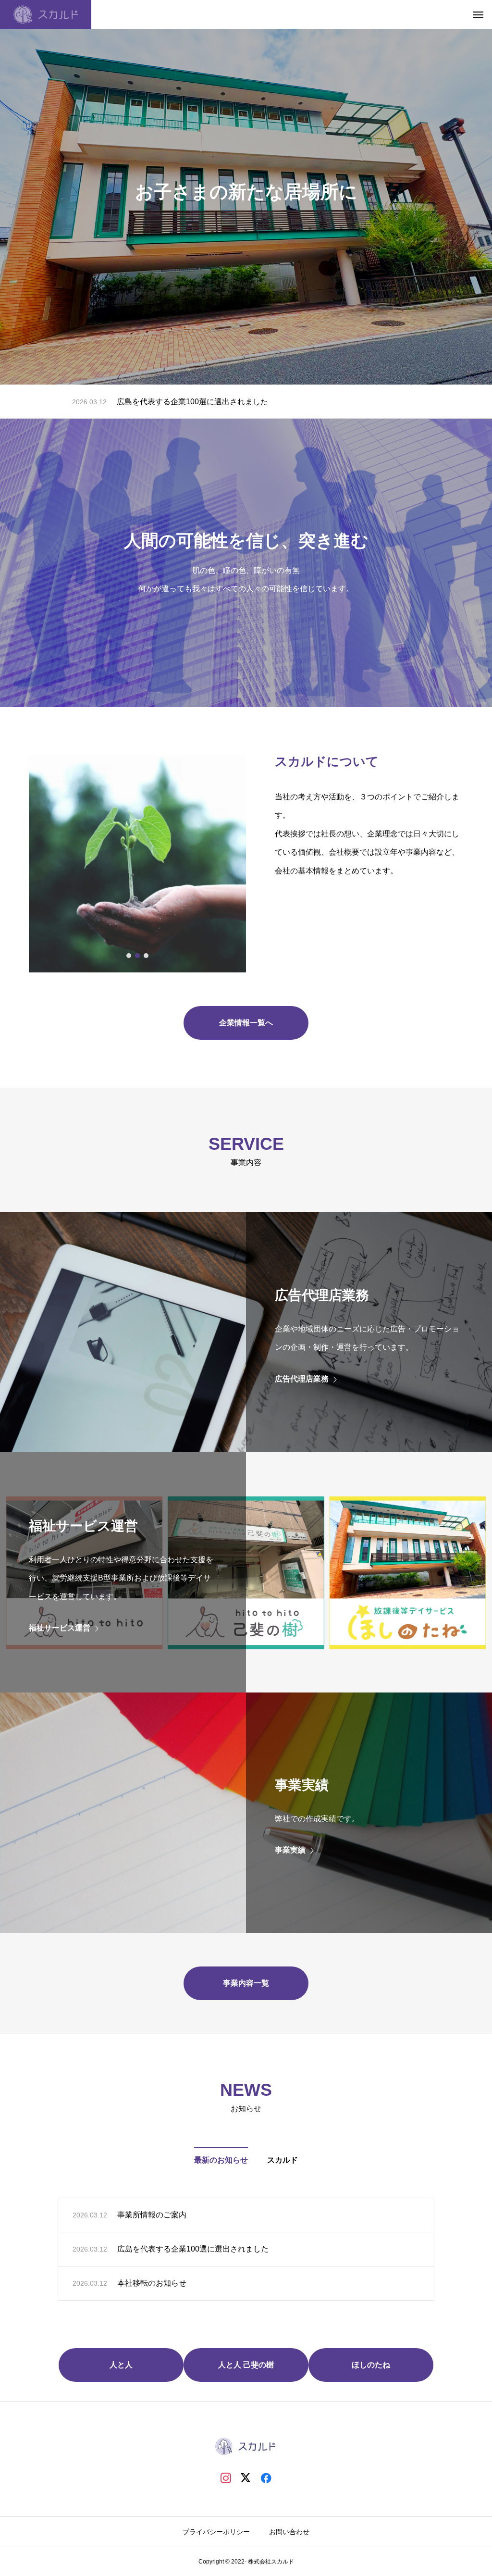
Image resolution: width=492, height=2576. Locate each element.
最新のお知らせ (221, 2160)
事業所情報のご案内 (152, 2215)
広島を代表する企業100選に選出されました (193, 2249)
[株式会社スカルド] (46, 14)
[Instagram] (226, 2477)
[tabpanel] (137, 864)
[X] (246, 2477)
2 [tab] (138, 956)
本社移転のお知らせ (151, 402)
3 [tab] (147, 956)
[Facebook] (266, 2477)
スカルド (283, 2160)
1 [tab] (129, 956)
